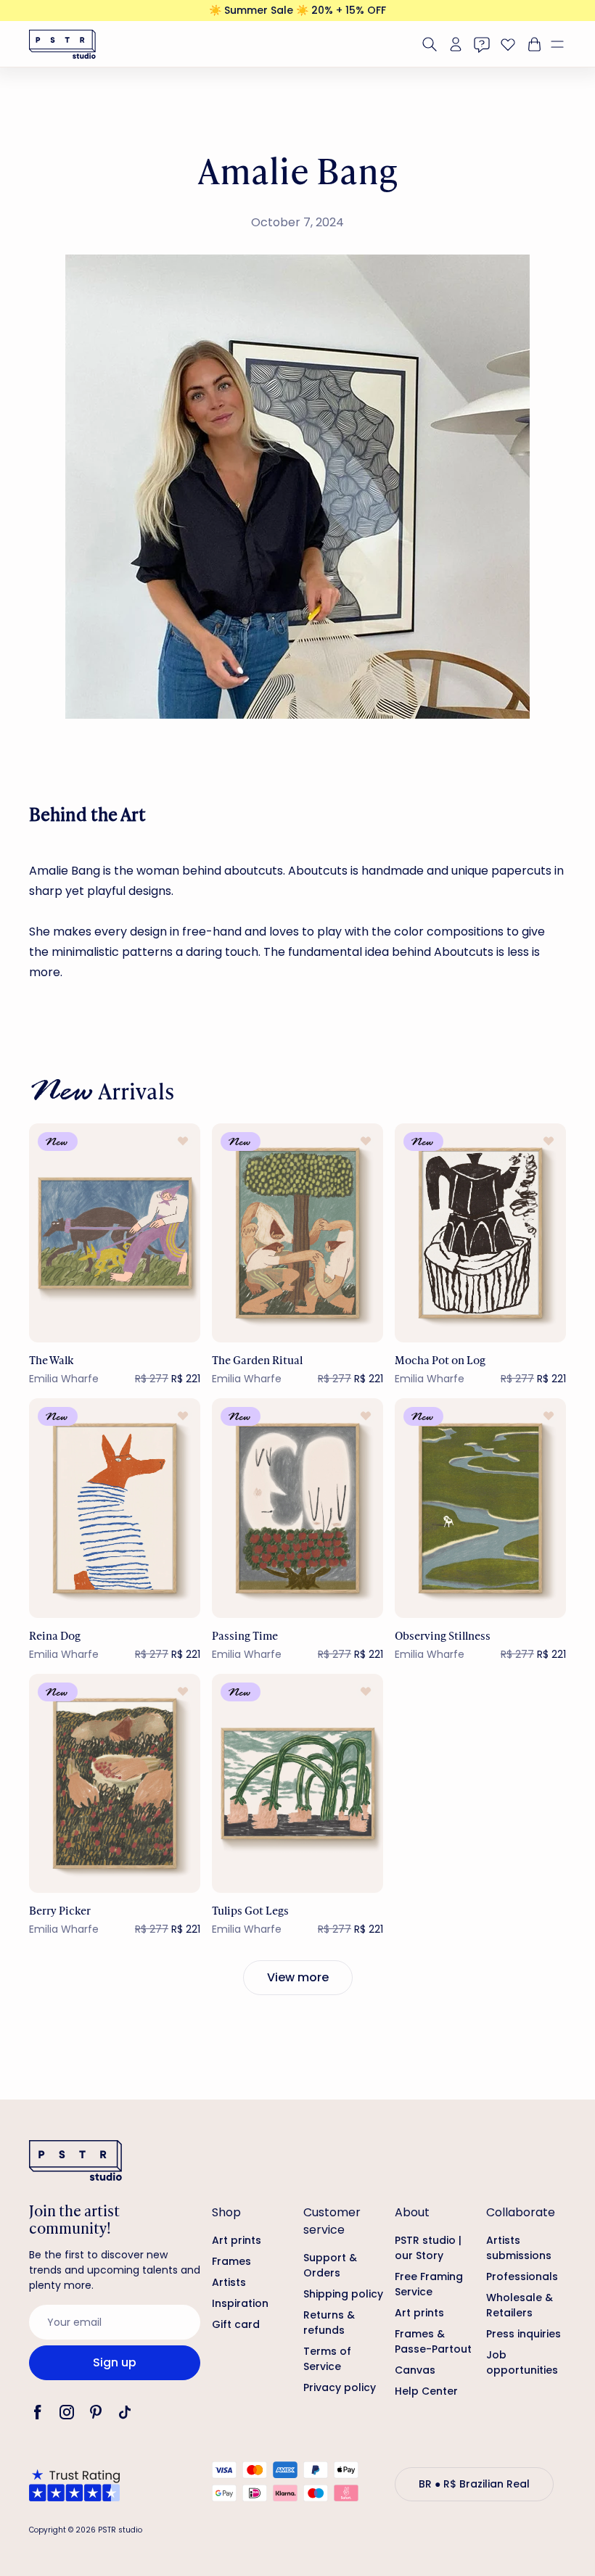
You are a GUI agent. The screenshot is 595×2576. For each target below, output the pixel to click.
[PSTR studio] (62, 44)
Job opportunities (522, 2362)
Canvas (415, 2370)
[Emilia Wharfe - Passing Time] (297, 1508)
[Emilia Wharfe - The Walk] (115, 1233)
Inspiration (240, 2303)
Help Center (426, 2391)
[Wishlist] (508, 44)
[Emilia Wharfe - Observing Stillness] (480, 1508)
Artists (229, 2282)
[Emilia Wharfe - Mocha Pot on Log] (480, 1233)
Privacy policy (340, 2387)
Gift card (236, 2324)
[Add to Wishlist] (183, 1141)
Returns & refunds (329, 2323)
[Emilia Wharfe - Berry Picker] (115, 1784)
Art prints (237, 2240)
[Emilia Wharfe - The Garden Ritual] (297, 1233)
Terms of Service (327, 2359)
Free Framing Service (429, 2284)
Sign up (115, 2362)
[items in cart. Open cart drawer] (533, 44)
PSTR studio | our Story (428, 2248)
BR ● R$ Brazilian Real (474, 2484)
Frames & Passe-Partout (433, 2341)
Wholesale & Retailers (520, 2305)
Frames (231, 2261)
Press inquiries (524, 2334)
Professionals (522, 2276)
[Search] (430, 44)
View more (298, 1977)
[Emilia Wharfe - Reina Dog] (115, 1508)
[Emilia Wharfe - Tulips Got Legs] (297, 1784)
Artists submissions (519, 2248)
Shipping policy (343, 2294)
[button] (563, 44)
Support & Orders (330, 2265)
